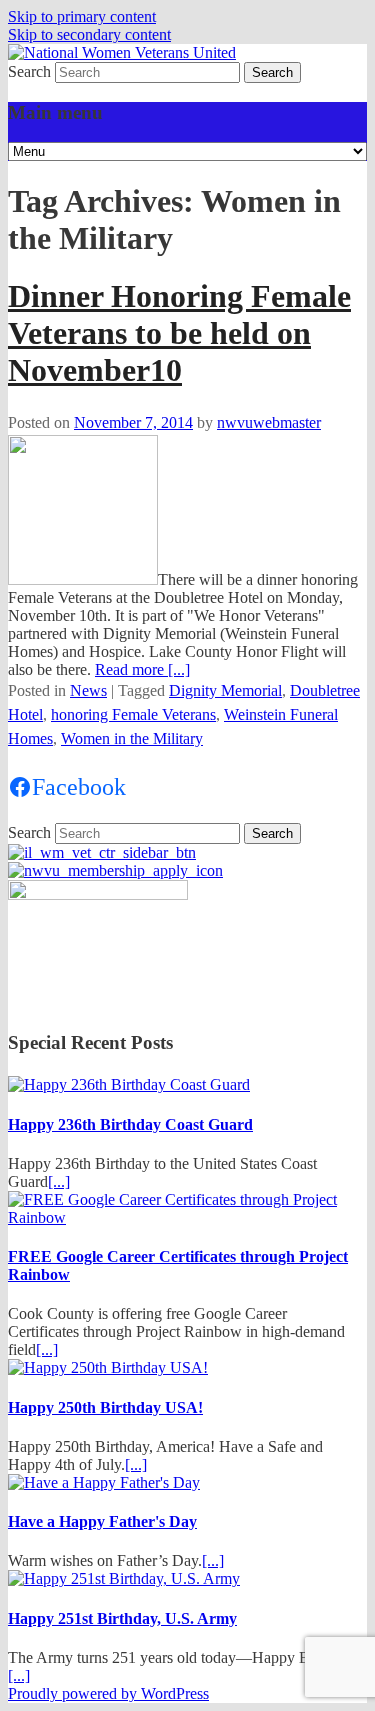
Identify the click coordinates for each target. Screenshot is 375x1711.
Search (29, 71)
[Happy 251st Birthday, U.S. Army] (124, 1578)
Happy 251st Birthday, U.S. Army (122, 1618)
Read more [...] (142, 669)
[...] (59, 1181)
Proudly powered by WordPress (108, 1693)
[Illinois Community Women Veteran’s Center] (102, 852)
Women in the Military (132, 738)
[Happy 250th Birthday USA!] (108, 1367)
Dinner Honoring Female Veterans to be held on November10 (179, 333)
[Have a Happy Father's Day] (104, 1482)
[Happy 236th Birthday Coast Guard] (129, 1084)
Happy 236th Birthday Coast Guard (130, 1124)
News (88, 690)
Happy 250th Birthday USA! (105, 1407)
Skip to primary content (82, 16)
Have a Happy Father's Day (102, 1521)
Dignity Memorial (225, 690)
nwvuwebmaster (269, 422)
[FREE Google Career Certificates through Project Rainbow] (187, 1217)
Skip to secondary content (89, 34)
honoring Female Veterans (133, 714)
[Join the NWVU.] (115, 870)
